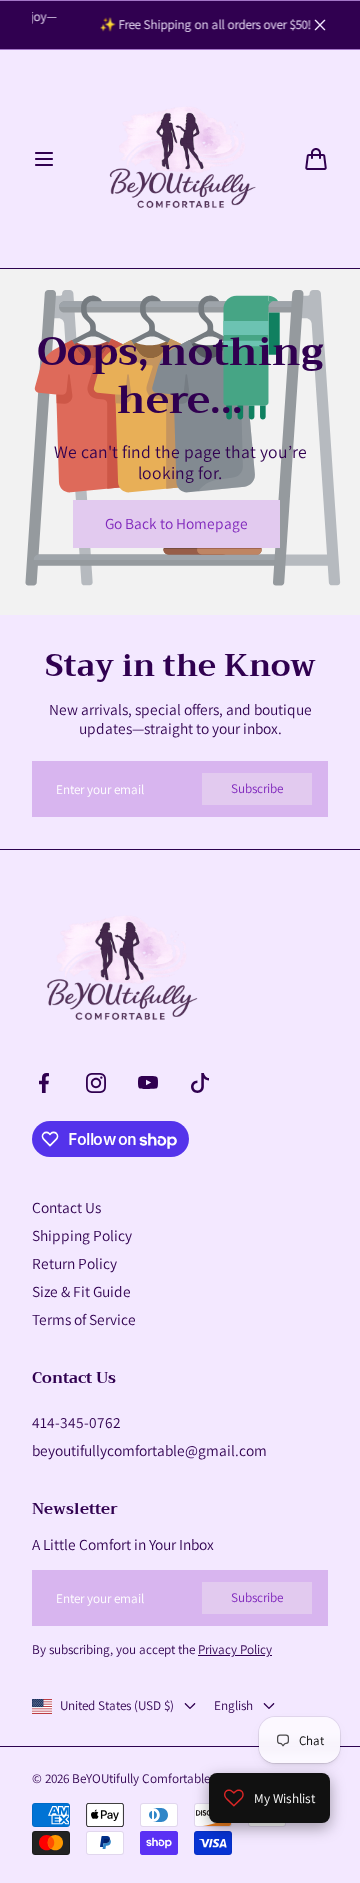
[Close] (320, 25)
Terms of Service (84, 1319)
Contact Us (66, 1207)
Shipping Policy (82, 1235)
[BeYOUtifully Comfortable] (180, 159)
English (233, 1706)
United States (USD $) (117, 1706)
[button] (44, 159)
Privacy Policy (235, 1649)
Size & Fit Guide (81, 1291)
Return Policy (74, 1263)
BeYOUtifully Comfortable (141, 1779)
